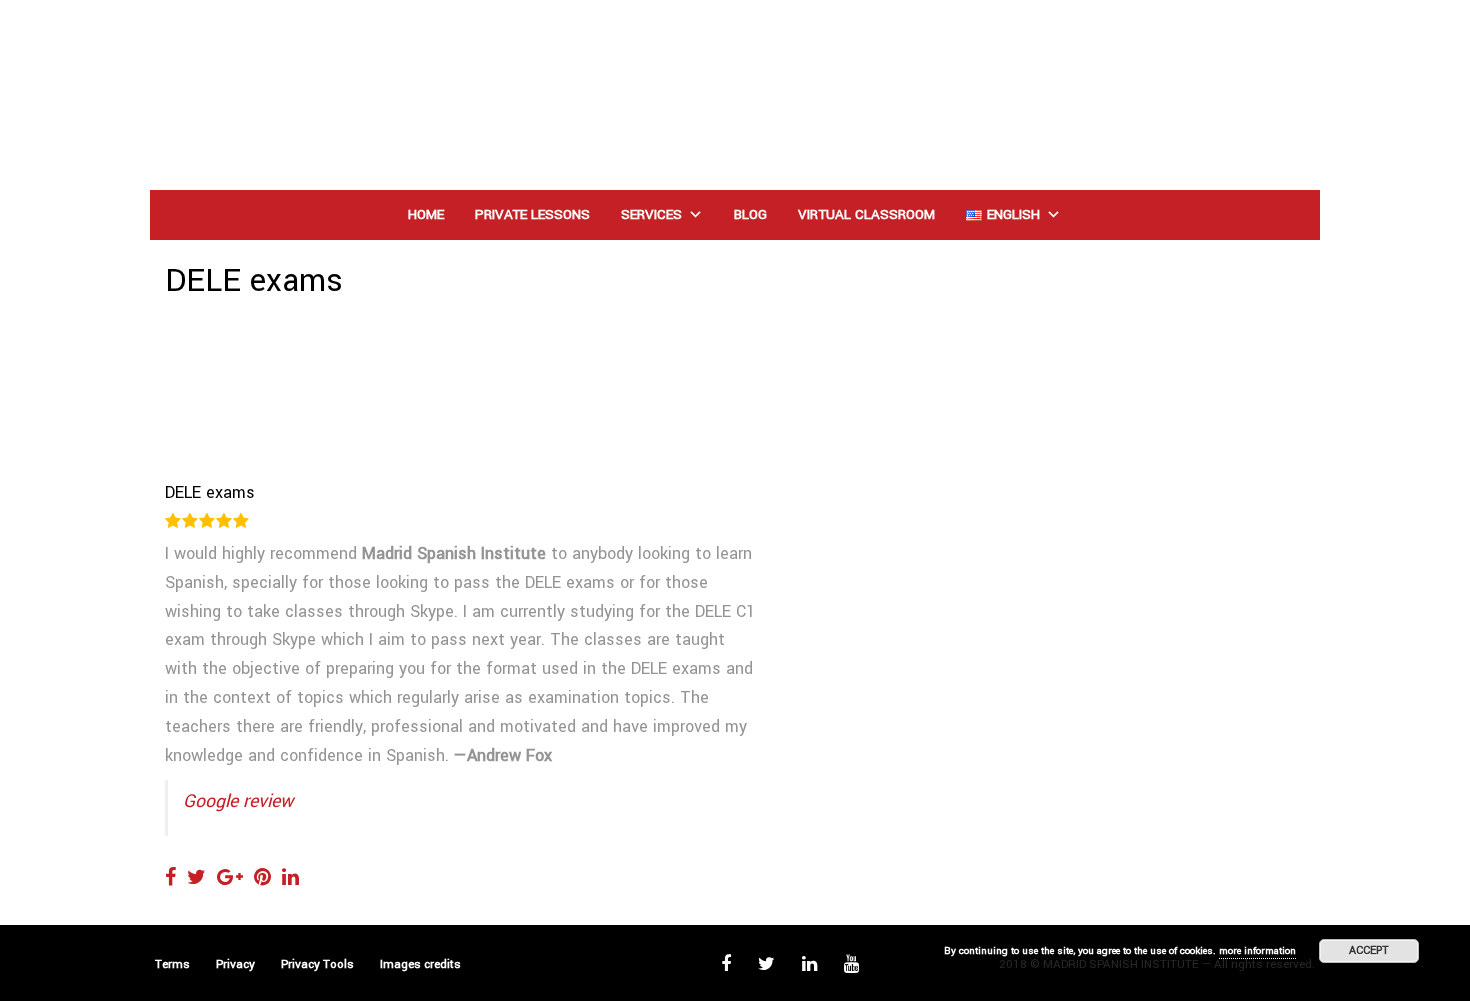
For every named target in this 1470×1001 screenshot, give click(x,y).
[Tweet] (196, 878)
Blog (750, 214)
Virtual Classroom (866, 214)
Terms (172, 964)
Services (651, 214)
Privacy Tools (317, 964)
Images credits (420, 964)
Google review (238, 801)
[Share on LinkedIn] (290, 878)
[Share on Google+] (230, 878)
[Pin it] (262, 878)
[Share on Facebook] (170, 878)
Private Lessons (532, 214)
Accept (1369, 950)
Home (426, 214)
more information (1257, 951)
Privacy (235, 964)
